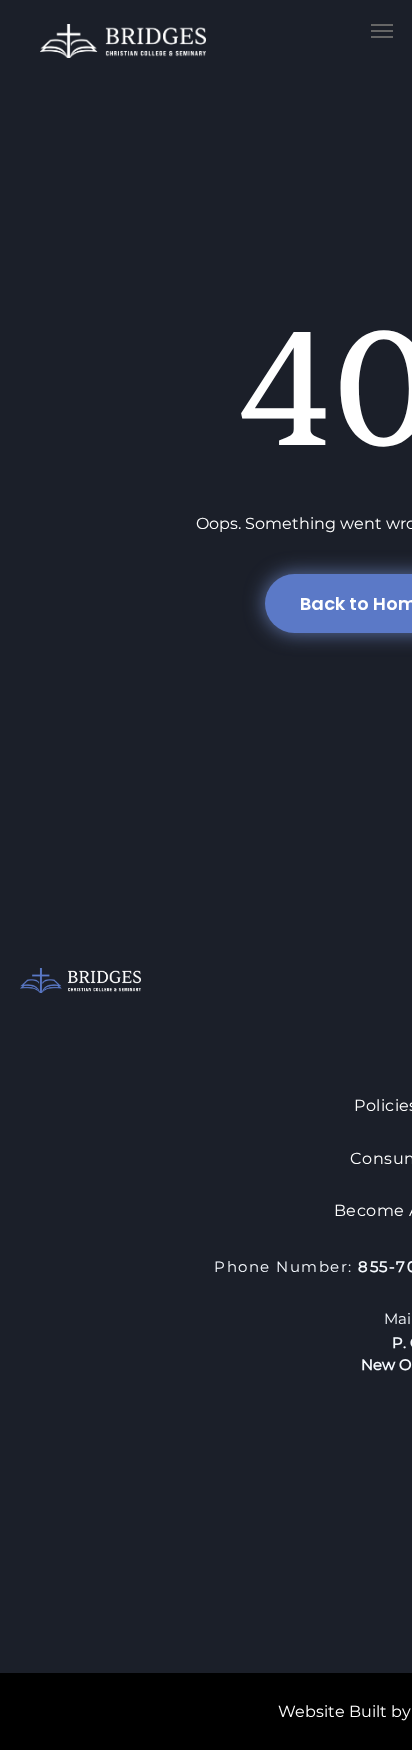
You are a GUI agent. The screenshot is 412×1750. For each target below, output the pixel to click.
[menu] (382, 31)
